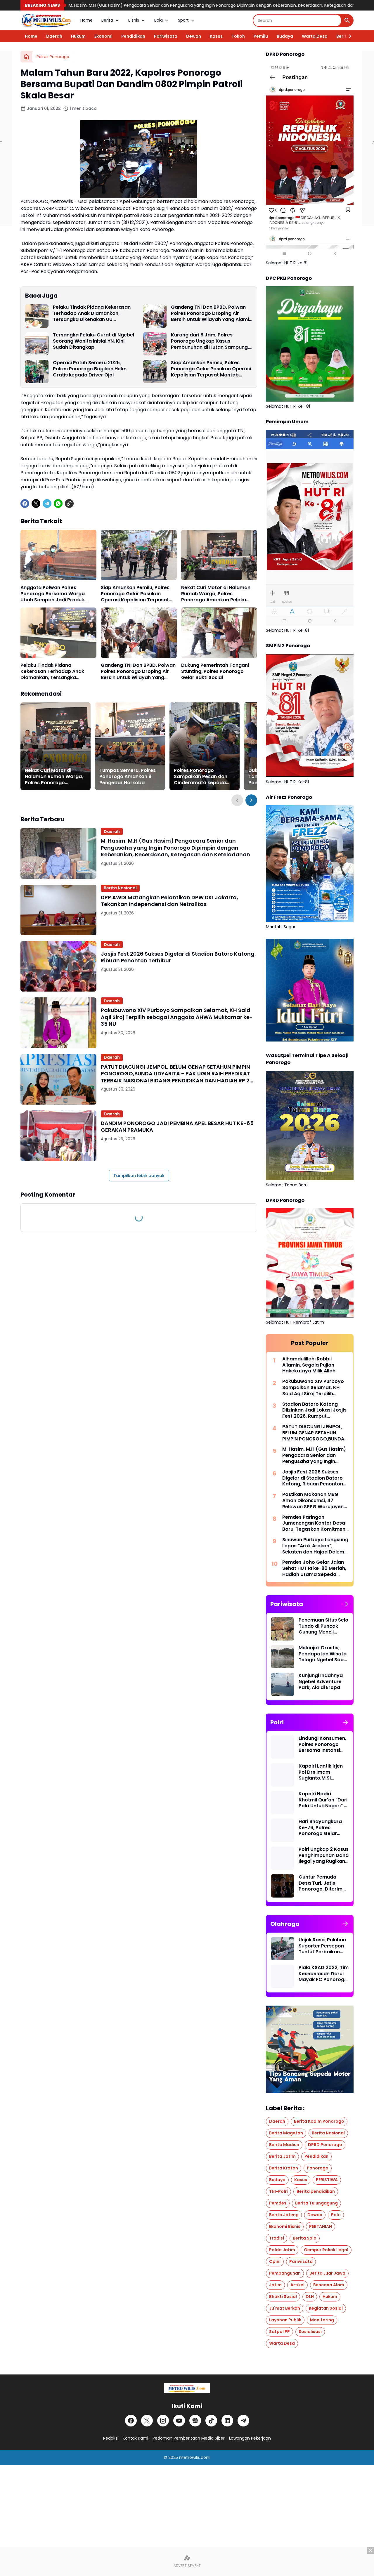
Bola (159, 20)
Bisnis (134, 20)
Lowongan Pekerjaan (250, 2438)
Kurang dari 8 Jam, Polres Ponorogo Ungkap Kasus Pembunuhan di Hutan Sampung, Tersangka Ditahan (210, 341)
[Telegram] (47, 504)
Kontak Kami (135, 2438)
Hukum (78, 36)
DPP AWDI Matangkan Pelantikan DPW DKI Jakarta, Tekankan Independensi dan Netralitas (169, 901)
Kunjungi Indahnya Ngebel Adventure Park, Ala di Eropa (321, 1682)
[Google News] (195, 2421)
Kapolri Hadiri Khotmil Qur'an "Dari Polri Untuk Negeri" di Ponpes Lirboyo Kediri (323, 1800)
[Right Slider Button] (348, 36)
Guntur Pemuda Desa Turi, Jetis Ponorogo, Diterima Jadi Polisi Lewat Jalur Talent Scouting (322, 1883)
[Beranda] (26, 57)
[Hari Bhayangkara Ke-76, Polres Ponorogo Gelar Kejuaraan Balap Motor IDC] (283, 1830)
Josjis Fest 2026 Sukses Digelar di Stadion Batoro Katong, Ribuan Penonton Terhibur (178, 957)
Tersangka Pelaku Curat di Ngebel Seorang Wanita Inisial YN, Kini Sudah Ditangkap (93, 341)
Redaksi (111, 2438)
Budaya (285, 36)
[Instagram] (163, 2421)
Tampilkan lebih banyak (139, 1176)
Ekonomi (103, 36)
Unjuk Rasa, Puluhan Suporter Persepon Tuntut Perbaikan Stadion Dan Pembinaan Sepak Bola (322, 1946)
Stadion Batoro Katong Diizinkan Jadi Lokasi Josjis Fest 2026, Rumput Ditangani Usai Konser (314, 1410)
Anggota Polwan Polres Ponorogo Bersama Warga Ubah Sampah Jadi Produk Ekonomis (53, 594)
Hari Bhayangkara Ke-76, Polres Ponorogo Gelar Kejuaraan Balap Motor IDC (320, 1828)
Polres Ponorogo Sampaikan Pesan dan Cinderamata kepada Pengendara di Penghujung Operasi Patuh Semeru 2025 (201, 777)
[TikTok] (211, 2421)
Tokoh (238, 36)
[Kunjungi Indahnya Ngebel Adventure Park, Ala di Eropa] (283, 1684)
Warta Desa (315, 36)
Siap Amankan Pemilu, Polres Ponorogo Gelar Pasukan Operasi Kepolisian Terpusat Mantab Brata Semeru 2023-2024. (211, 369)
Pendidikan (133, 36)
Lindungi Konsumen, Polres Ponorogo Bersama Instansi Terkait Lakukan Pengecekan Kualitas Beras (322, 1744)
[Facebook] (25, 504)
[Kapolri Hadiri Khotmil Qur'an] (283, 1803)
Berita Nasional (120, 888)
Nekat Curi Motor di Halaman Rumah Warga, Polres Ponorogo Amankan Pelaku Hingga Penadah (216, 594)
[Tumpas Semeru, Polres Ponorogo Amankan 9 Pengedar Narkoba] (130, 746)
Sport (183, 20)
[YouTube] (179, 2421)
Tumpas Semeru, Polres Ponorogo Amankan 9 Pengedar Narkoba (128, 777)
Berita (107, 20)
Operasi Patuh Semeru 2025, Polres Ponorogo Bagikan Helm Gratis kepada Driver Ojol (90, 369)
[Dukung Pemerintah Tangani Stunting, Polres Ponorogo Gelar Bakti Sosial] (219, 633)
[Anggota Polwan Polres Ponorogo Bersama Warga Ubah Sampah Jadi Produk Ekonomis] (58, 555)
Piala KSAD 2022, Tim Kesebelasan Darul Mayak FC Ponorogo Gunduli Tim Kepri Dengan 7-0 (324, 1974)
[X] (36, 504)
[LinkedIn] (227, 2421)
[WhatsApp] (58, 504)
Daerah (54, 36)
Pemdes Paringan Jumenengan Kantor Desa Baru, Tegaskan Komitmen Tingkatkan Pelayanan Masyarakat (314, 1523)
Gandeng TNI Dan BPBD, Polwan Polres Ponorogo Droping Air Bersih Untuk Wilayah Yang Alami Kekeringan (210, 313)
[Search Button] (347, 20)
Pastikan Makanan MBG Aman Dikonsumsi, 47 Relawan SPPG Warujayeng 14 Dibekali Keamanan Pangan (315, 1501)
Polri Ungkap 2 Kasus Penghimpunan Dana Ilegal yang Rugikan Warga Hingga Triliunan (324, 1855)
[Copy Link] (69, 504)
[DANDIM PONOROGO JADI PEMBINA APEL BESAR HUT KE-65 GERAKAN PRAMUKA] (58, 1136)
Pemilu (261, 36)
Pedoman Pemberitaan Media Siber (189, 2438)
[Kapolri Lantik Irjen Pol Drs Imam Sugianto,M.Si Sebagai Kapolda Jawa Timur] (283, 1775)
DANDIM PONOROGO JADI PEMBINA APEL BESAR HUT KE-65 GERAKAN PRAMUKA (177, 1127)
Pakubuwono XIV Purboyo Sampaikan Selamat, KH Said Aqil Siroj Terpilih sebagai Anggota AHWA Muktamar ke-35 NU (177, 1017)
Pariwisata (166, 36)
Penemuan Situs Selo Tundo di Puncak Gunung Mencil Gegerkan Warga (323, 1626)
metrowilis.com (195, 2457)
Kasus (216, 36)
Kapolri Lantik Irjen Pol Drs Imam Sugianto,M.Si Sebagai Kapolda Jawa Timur (321, 1772)
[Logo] (187, 2388)
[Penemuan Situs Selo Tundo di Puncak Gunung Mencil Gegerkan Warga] (283, 1629)
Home (86, 20)
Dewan (194, 36)
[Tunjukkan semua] (346, 1604)
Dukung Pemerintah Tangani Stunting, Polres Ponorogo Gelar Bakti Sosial (215, 671)
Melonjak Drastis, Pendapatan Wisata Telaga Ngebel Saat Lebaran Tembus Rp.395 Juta (323, 1654)
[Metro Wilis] (46, 20)
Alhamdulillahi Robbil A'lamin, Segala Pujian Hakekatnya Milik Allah (309, 1365)
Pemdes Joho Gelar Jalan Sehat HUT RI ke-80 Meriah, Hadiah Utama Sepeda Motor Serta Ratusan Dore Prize (314, 1568)
